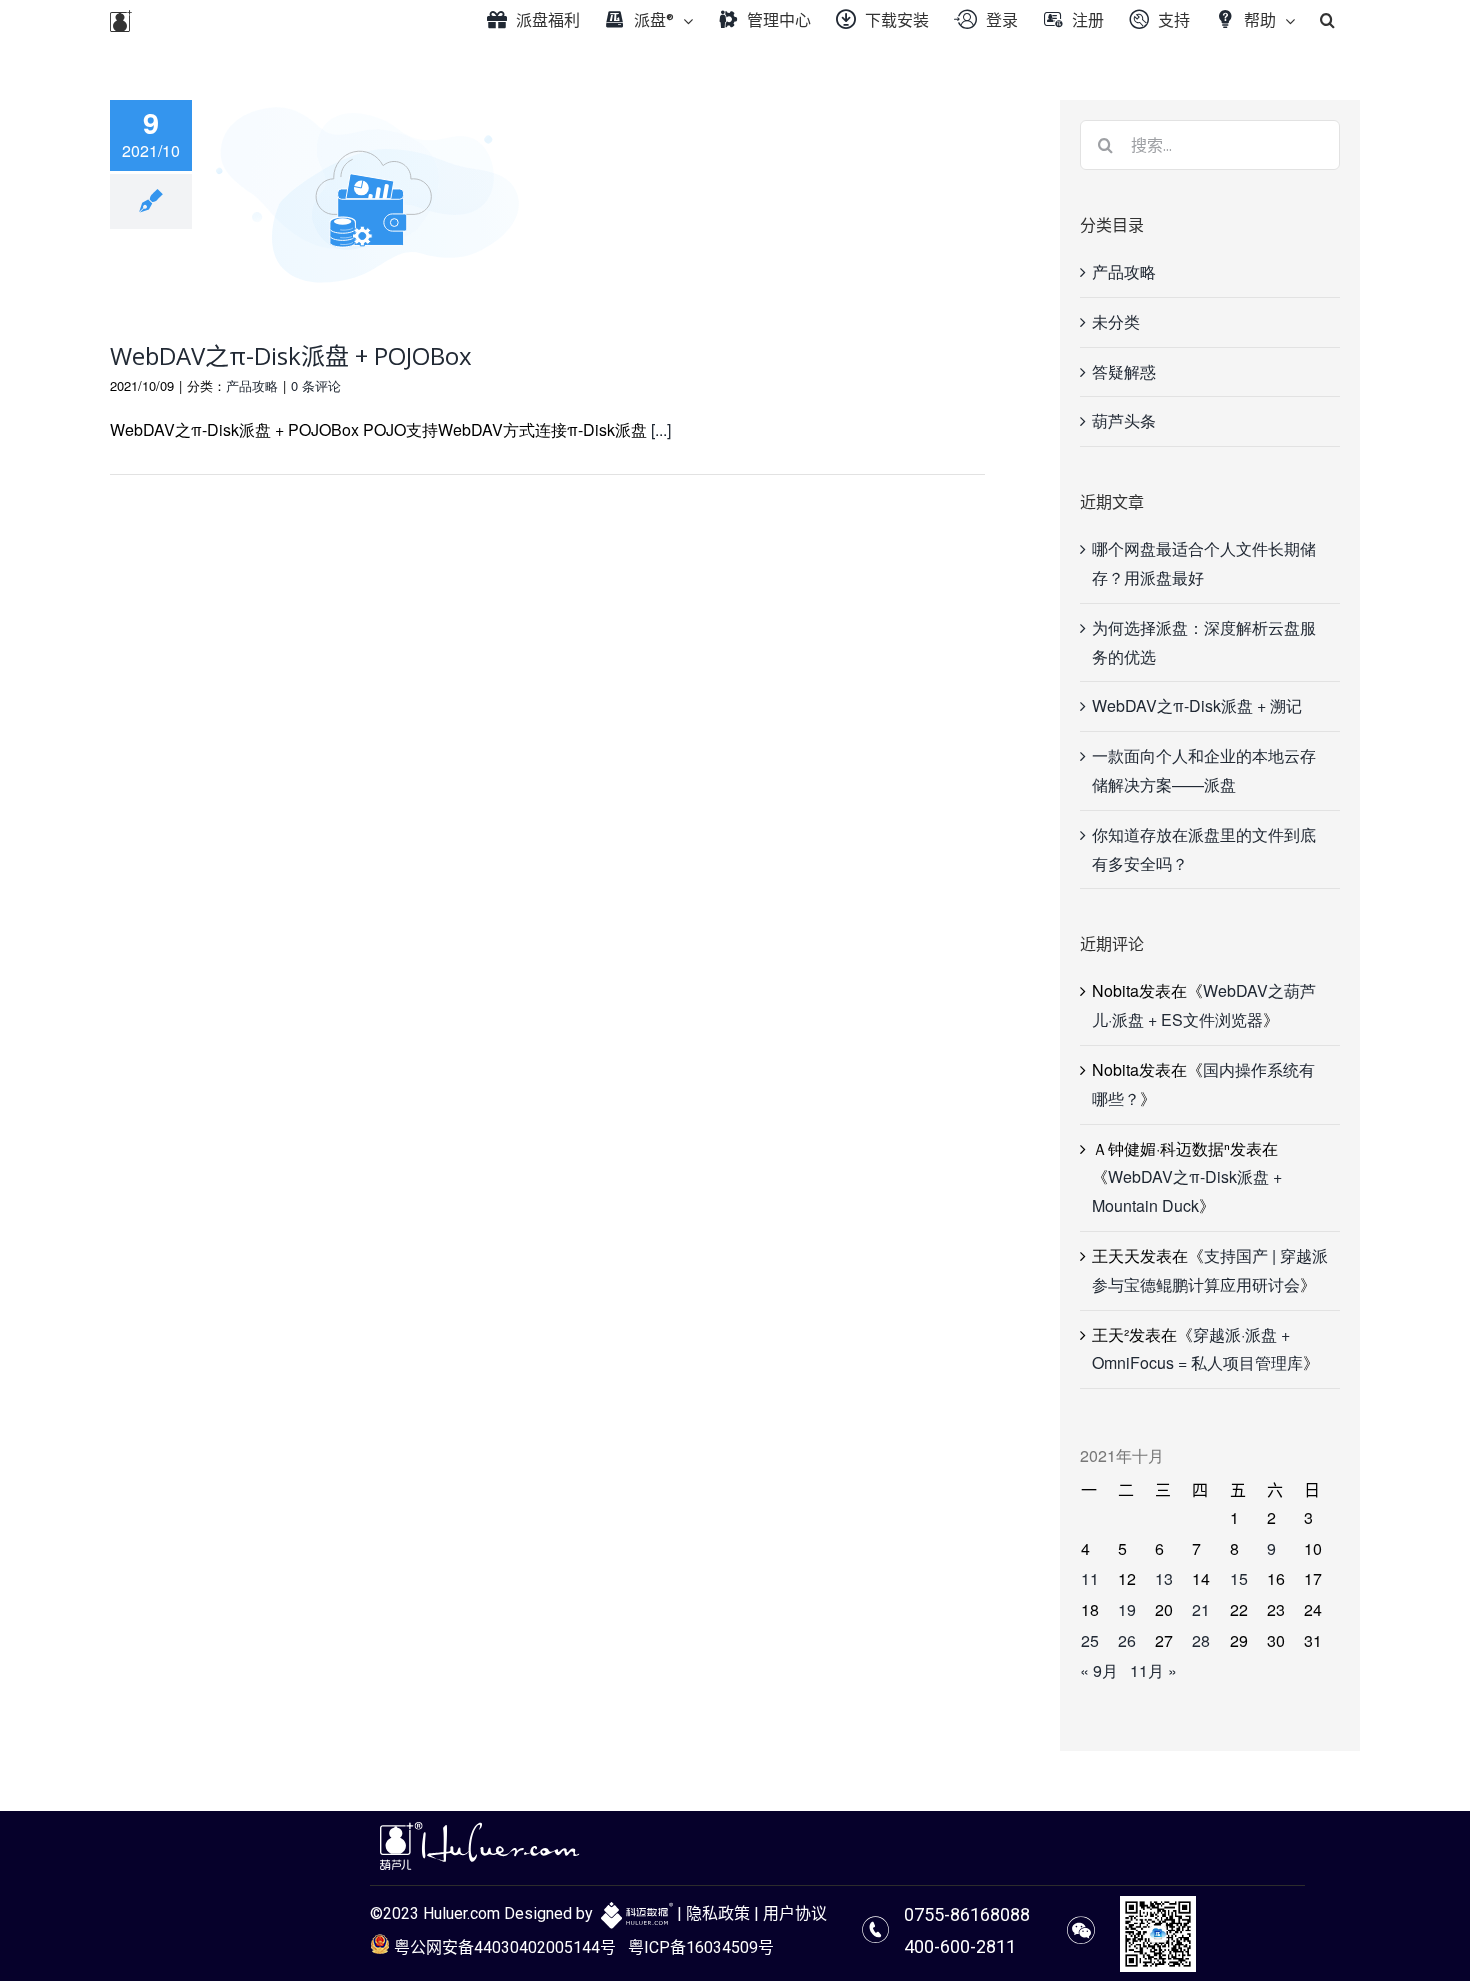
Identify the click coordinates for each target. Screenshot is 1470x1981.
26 (1127, 1640)
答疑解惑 (1124, 371)
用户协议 (795, 1913)
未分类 (1116, 321)
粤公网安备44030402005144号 (503, 1947)
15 (1239, 1578)
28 (1201, 1640)
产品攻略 (252, 385)
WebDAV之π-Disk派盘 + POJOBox (291, 355)
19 (1127, 1609)
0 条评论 (316, 385)
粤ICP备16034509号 (701, 1947)
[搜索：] (1210, 142)
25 (1090, 1640)
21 (1201, 1609)
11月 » (1153, 1670)
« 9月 (1099, 1670)
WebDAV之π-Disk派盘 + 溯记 (1197, 705)
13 (1164, 1578)
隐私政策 (718, 1913)
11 (1090, 1578)
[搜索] (1327, 20)
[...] (661, 429)
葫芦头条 (1124, 420)
